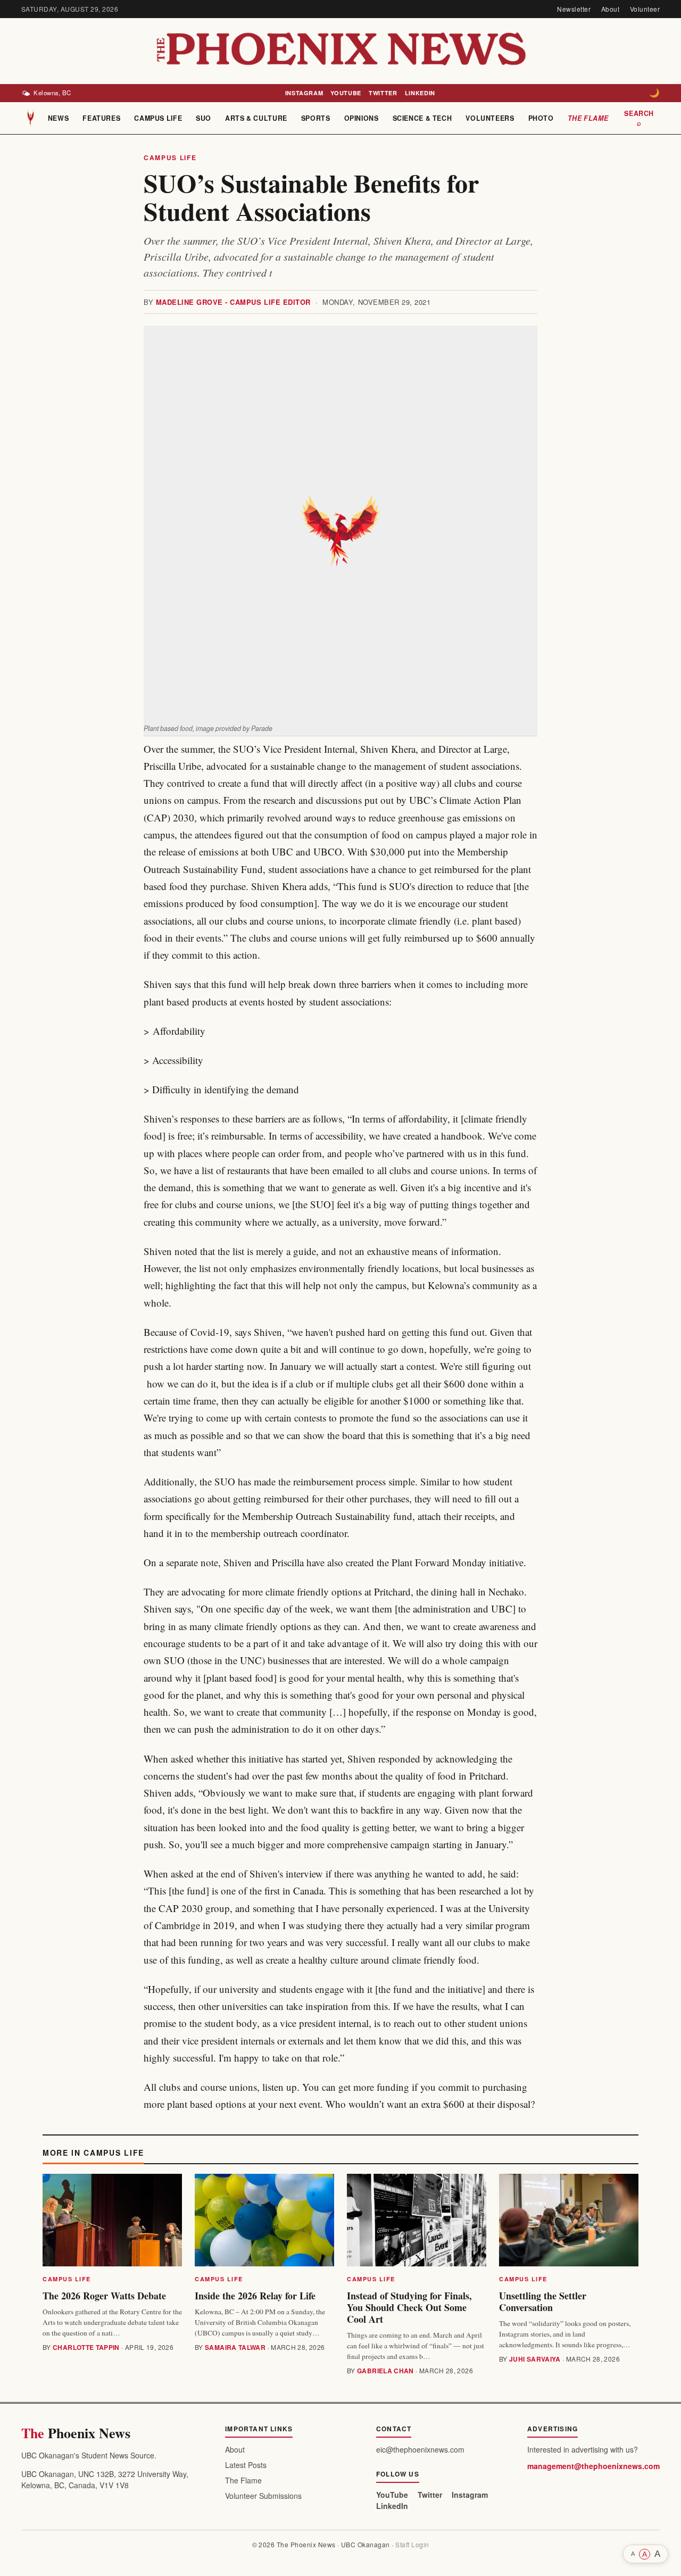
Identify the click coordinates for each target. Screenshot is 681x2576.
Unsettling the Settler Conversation (543, 2301)
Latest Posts (246, 2465)
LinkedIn (420, 93)
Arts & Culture (256, 118)
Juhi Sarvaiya (535, 2359)
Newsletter (574, 9)
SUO (204, 118)
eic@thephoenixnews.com (420, 2449)
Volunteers (490, 118)
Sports (316, 118)
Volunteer (645, 9)
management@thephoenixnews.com (593, 2466)
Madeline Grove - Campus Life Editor (233, 302)
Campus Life (158, 118)
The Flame (588, 118)
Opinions (362, 118)
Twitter (383, 93)
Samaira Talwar (235, 2347)
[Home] (31, 118)
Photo (541, 118)
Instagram (304, 93)
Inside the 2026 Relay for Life (255, 2296)
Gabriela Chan (385, 2371)
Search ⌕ (639, 118)
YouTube (346, 93)
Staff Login (412, 2544)
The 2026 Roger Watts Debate (104, 2296)
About (610, 9)
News (59, 118)
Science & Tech (422, 118)
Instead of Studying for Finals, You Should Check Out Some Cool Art (409, 2307)
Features (101, 118)
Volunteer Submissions (263, 2496)
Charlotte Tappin (86, 2347)
